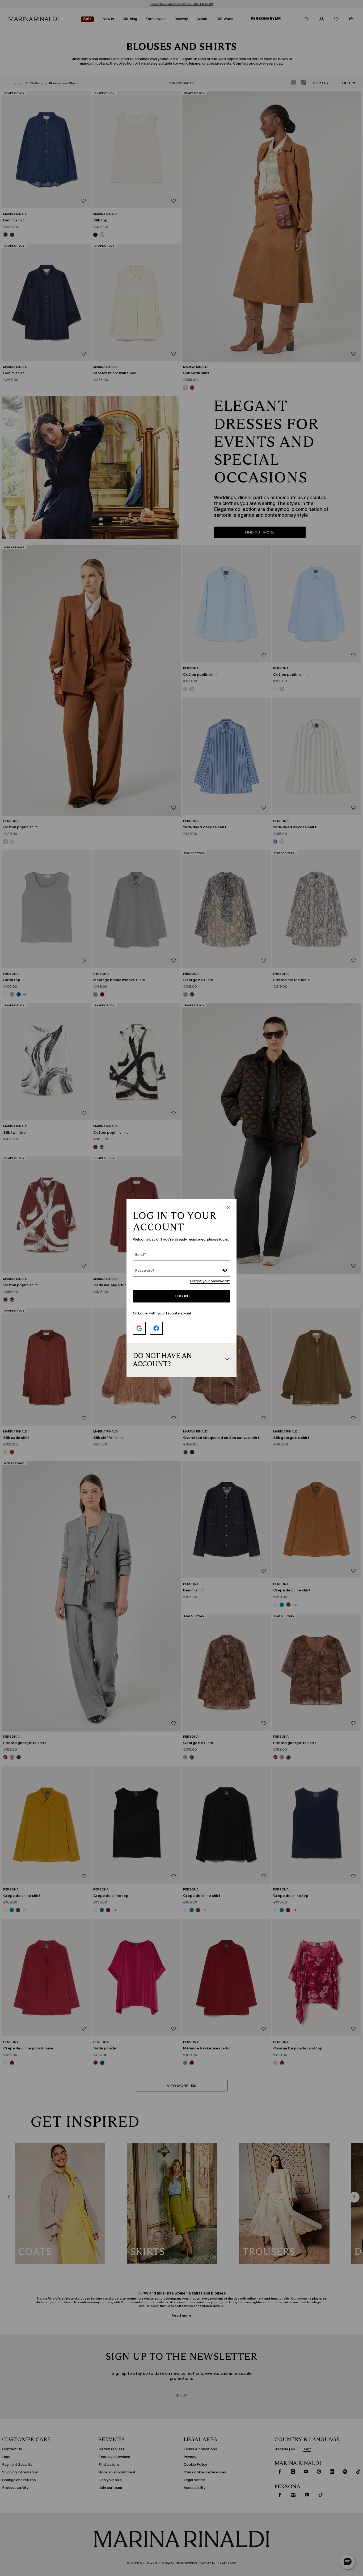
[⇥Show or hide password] (225, 1271)
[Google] (139, 1328)
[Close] (228, 1208)
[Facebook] (156, 1328)
